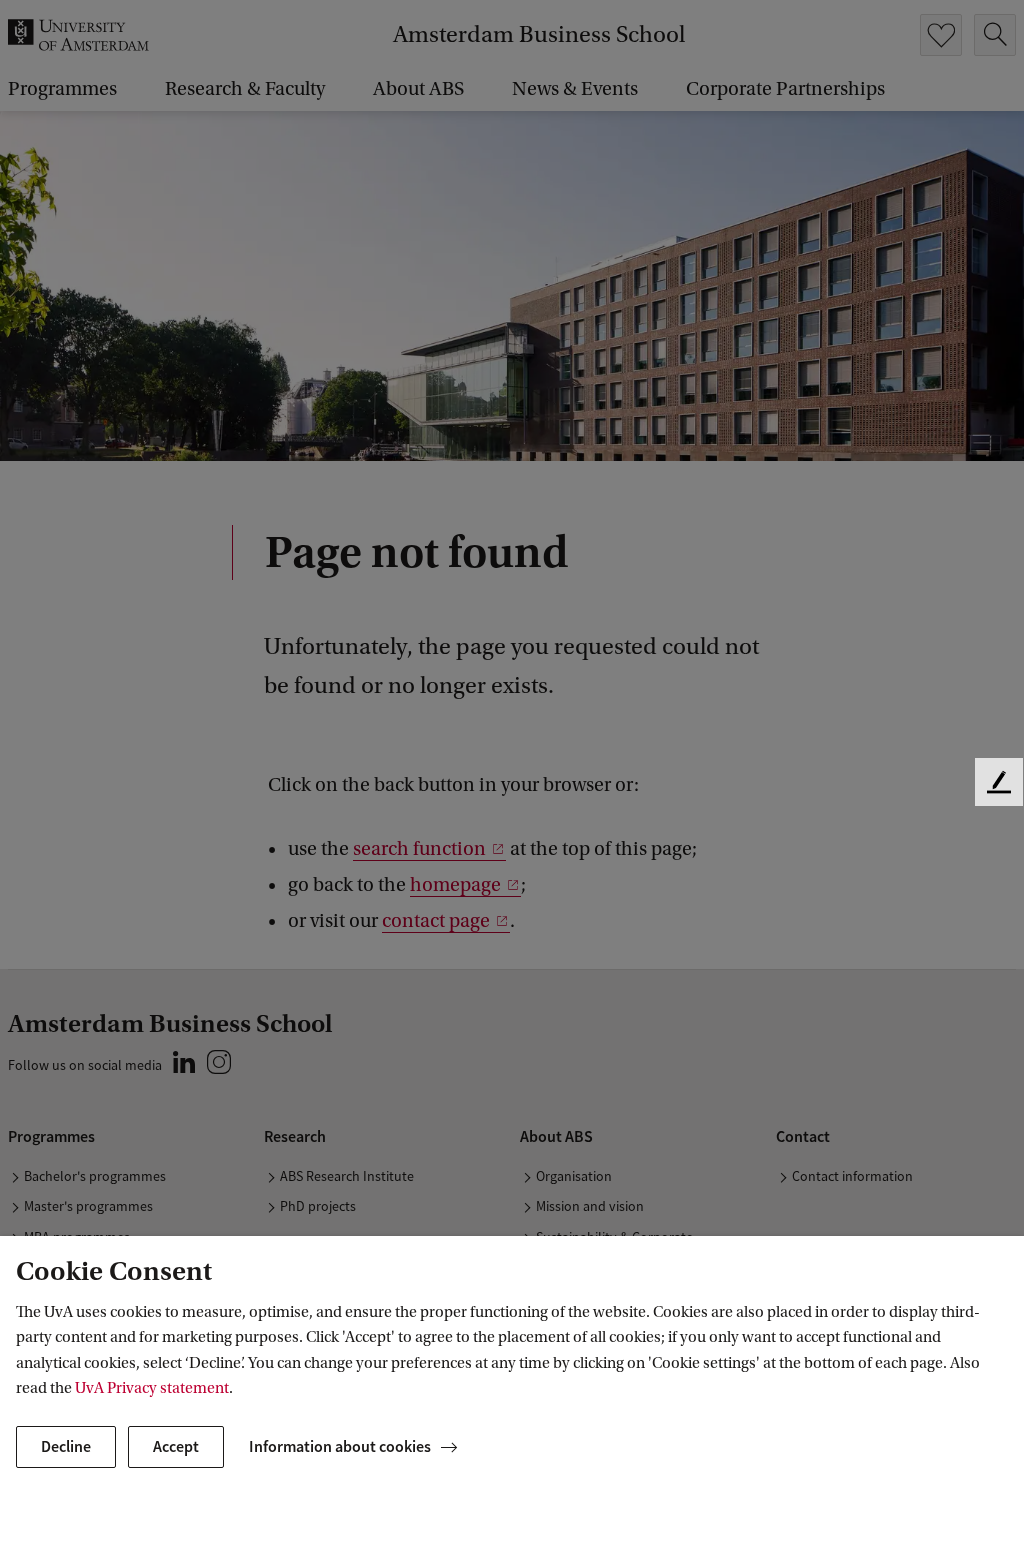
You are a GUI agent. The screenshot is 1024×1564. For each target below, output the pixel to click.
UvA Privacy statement (152, 1388)
